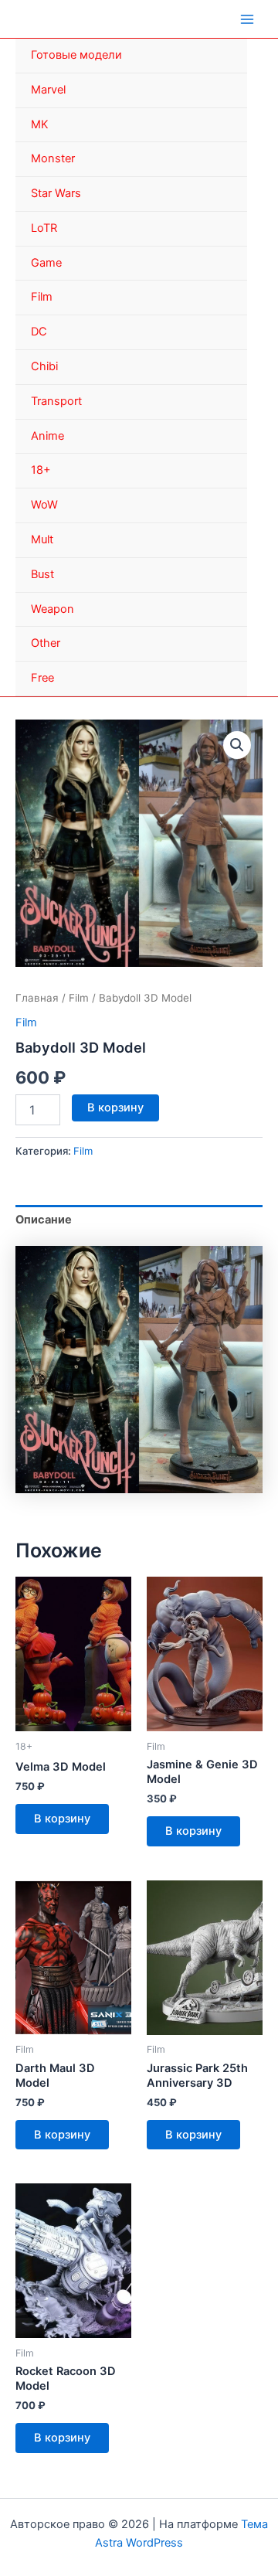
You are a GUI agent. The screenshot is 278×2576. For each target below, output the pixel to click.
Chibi (44, 366)
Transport (56, 401)
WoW (44, 505)
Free (42, 678)
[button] (237, 745)
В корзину (115, 1108)
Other (46, 643)
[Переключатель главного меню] (247, 19)
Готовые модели (76, 55)
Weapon (53, 609)
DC (39, 332)
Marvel (48, 90)
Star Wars (56, 193)
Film (42, 297)
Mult (42, 539)
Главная (37, 998)
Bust (42, 574)
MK (40, 124)
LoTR (44, 228)
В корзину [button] (62, 1819)
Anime (47, 436)
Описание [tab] (44, 1220)
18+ (41, 470)
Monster (53, 158)
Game (46, 263)
